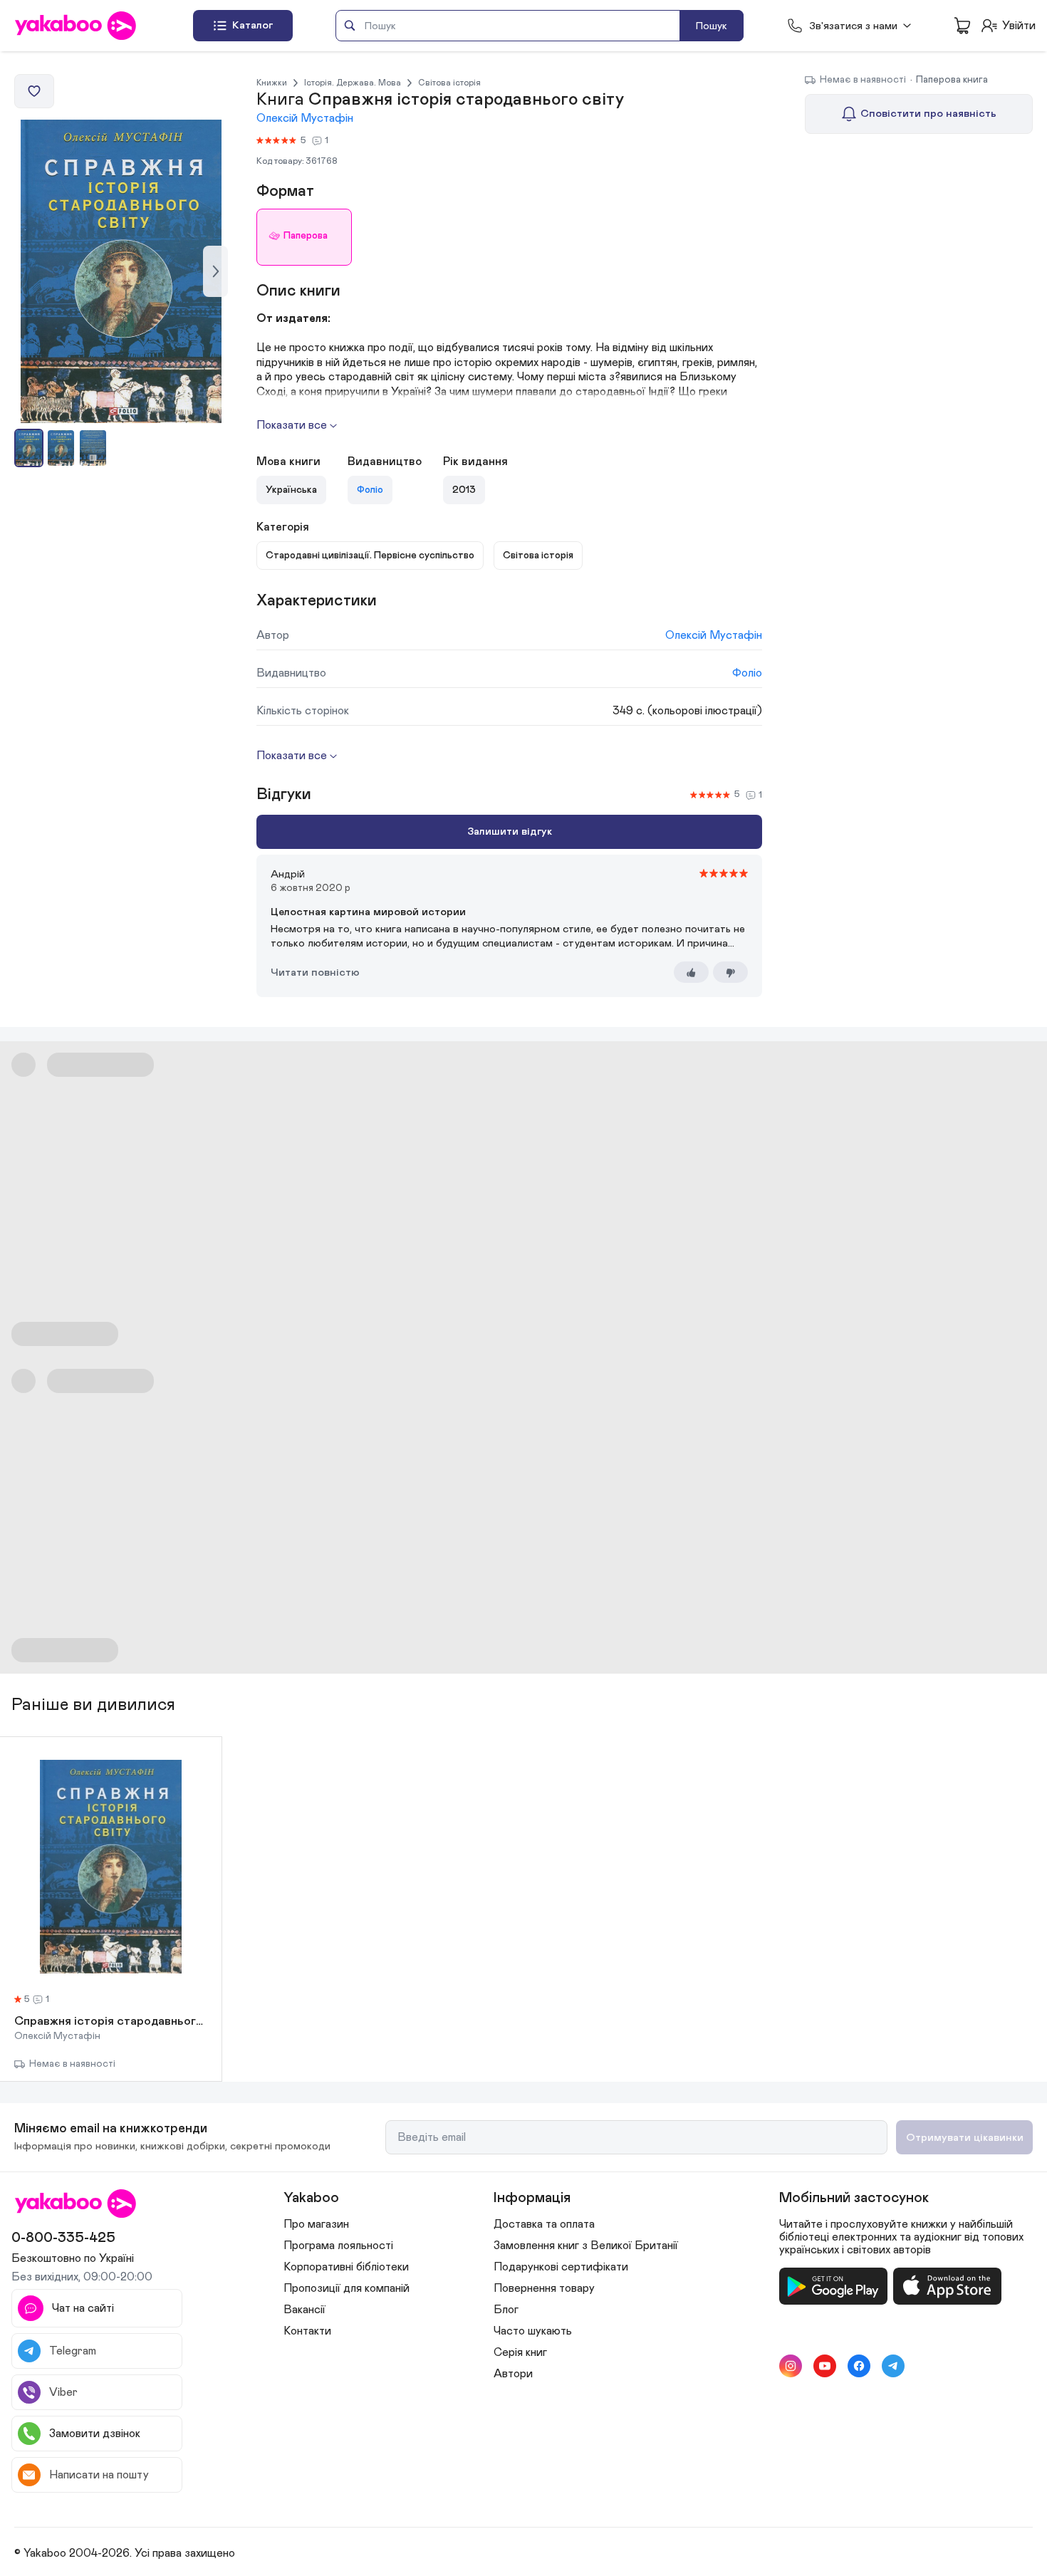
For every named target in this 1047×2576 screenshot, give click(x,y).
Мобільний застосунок (854, 2198)
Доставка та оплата (544, 2224)
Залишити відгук (510, 831)
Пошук (712, 26)
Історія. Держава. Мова (353, 83)
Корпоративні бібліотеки (346, 2267)
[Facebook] (859, 2366)
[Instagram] (791, 2366)
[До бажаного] (34, 91)
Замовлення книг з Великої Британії (586, 2246)
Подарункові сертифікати (561, 2267)
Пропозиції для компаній (347, 2288)
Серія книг (520, 2352)
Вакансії (304, 2310)
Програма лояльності (338, 2246)
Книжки (272, 83)
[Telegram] (893, 2366)
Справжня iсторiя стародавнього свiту (111, 2022)
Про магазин (316, 2224)
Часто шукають (533, 2331)
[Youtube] (825, 2366)
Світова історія (449, 83)
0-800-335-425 (63, 2238)
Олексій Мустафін (305, 118)
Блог (506, 2310)
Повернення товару (544, 2288)
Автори (513, 2374)
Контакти (307, 2331)
